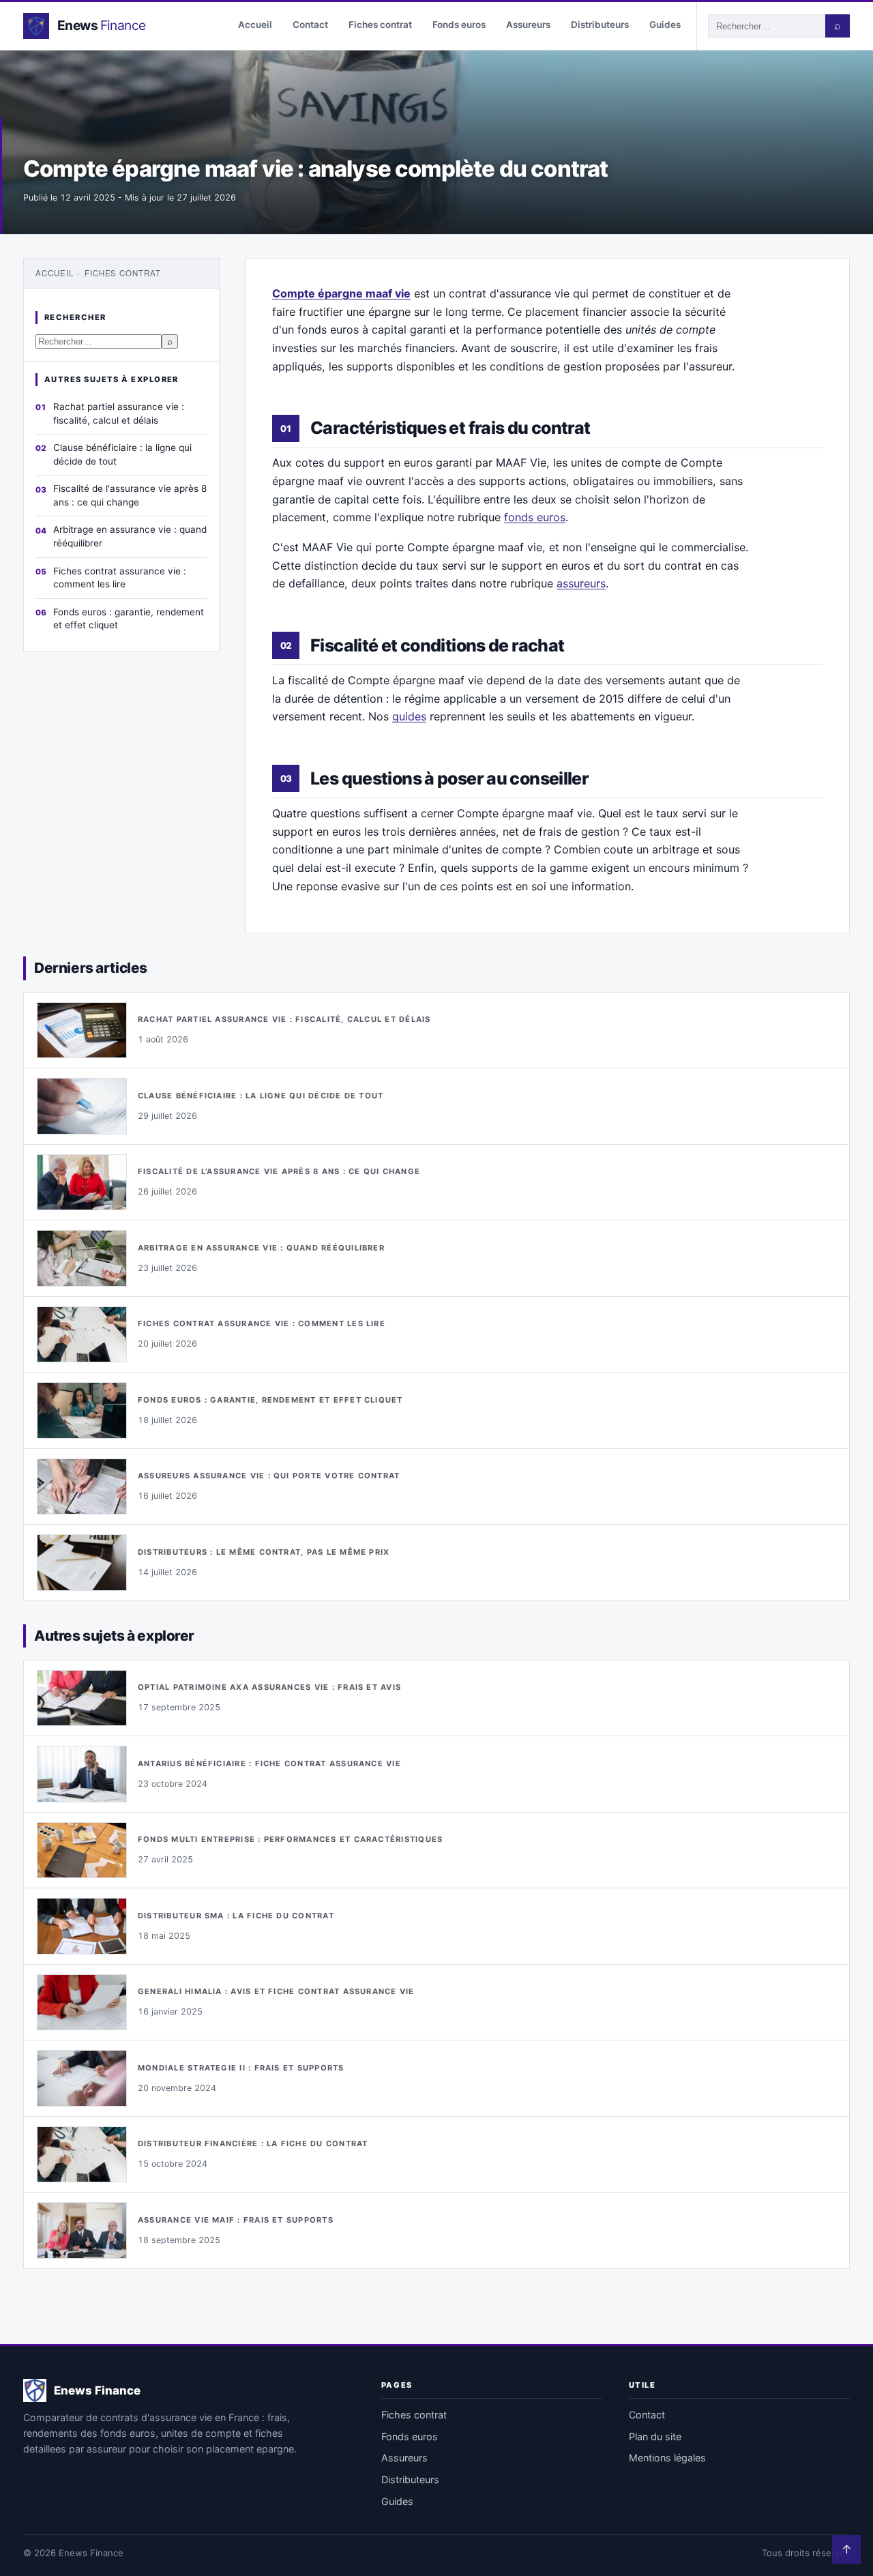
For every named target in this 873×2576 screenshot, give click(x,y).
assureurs (581, 583)
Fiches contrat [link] (414, 2415)
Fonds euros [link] (410, 2436)
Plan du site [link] (655, 2436)
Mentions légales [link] (667, 2458)
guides (409, 716)
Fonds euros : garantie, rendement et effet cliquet (129, 619)
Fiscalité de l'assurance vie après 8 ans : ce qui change (130, 495)
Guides (665, 25)
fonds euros (535, 517)
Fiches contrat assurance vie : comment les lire (120, 578)
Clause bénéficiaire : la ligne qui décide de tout (122, 454)
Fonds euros (459, 25)
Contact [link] (647, 2415)
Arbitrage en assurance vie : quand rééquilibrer (130, 536)
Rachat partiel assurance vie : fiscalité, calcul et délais (119, 413)
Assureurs (528, 25)
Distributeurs (600, 25)
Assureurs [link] (404, 2458)
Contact (310, 25)
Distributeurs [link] (410, 2479)
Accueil (255, 25)
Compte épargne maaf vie (341, 293)
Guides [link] (397, 2501)
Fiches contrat (380, 25)
